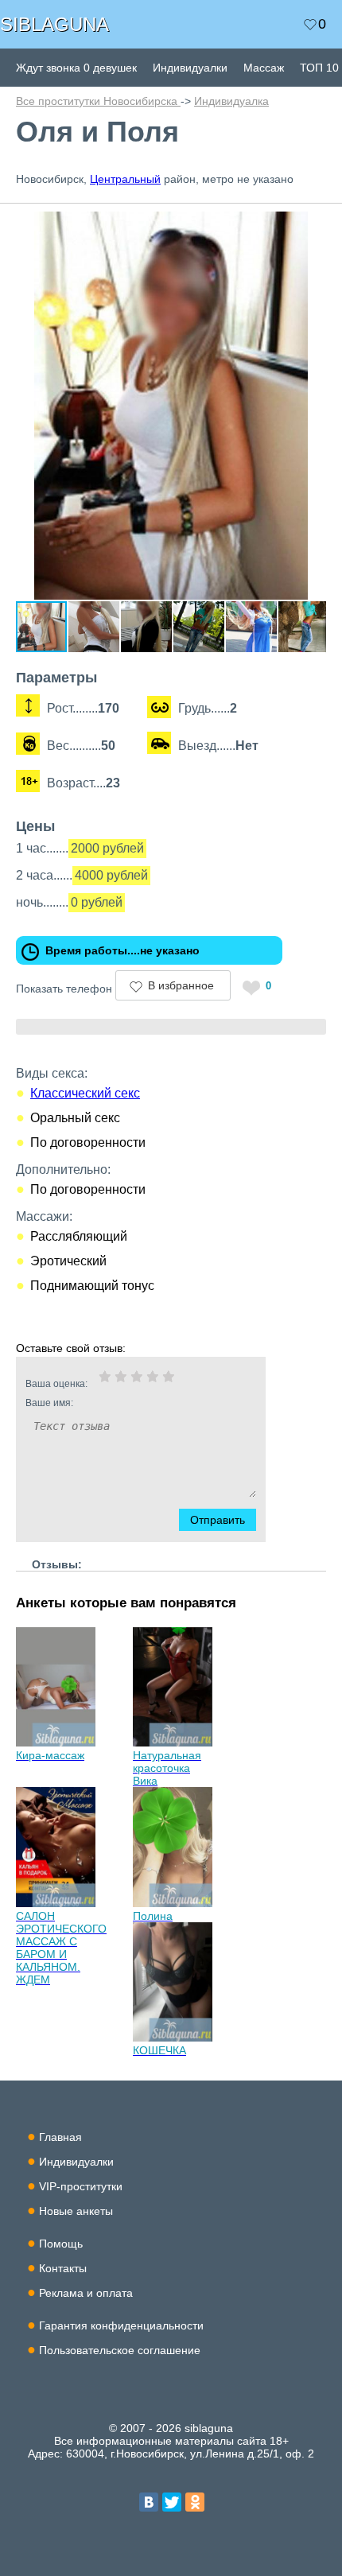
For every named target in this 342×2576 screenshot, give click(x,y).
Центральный (125, 179)
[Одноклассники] (195, 2502)
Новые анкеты (76, 2211)
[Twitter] (172, 2502)
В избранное (181, 985)
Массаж (264, 68)
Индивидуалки (190, 68)
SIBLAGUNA (54, 24)
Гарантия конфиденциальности (121, 2325)
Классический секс (85, 1093)
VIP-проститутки (81, 2186)
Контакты (63, 2268)
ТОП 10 (319, 68)
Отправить (218, 1520)
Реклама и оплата (86, 2293)
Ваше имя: (49, 1403)
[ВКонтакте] (149, 2502)
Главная (60, 2137)
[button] (312, 226)
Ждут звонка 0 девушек (76, 68)
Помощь (61, 2244)
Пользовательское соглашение (120, 2350)
